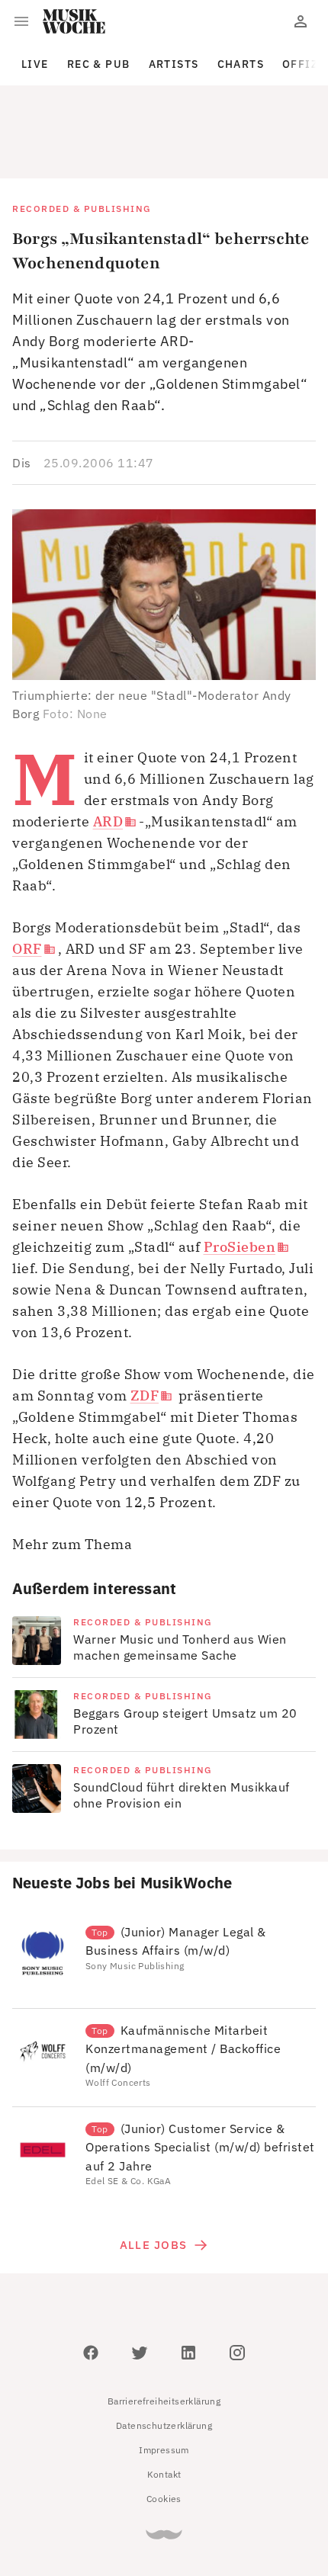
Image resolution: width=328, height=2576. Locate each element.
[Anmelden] (301, 21)
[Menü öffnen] (21, 21)
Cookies (164, 2430)
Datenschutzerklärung (164, 2357)
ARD (108, 753)
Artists (174, 64)
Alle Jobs (153, 2176)
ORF (27, 880)
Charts (241, 64)
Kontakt (164, 2406)
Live (35, 64)
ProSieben (240, 1178)
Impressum (164, 2381)
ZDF (145, 1327)
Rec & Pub (99, 64)
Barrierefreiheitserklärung (164, 2332)
